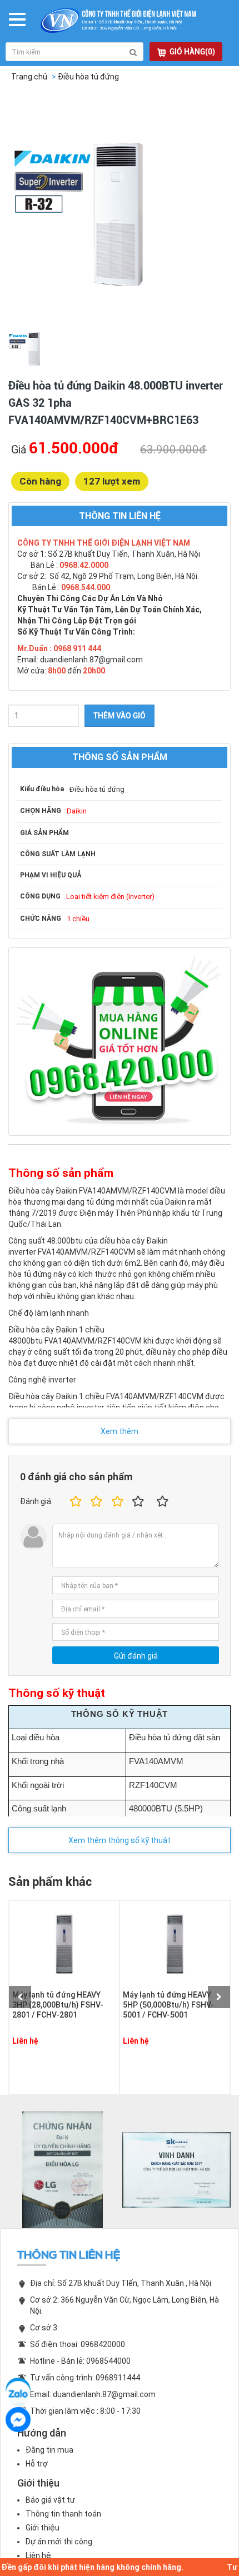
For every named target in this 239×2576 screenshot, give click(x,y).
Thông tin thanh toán (63, 2514)
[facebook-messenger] (18, 2420)
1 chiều (78, 919)
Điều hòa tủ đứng (88, 77)
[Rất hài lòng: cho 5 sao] (163, 1502)
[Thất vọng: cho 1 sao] (74, 1502)
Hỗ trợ (37, 2464)
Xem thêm (120, 1431)
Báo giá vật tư (50, 2500)
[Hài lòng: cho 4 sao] (138, 1502)
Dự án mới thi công (59, 2542)
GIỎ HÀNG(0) (192, 52)
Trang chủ (29, 77)
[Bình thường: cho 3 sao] (116, 1502)
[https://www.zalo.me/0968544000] (18, 2390)
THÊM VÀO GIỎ (120, 716)
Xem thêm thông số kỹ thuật (120, 1840)
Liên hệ (38, 2555)
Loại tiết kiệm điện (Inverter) (110, 897)
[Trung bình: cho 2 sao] (95, 1502)
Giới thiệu (43, 2528)
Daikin (77, 811)
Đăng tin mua (49, 2450)
